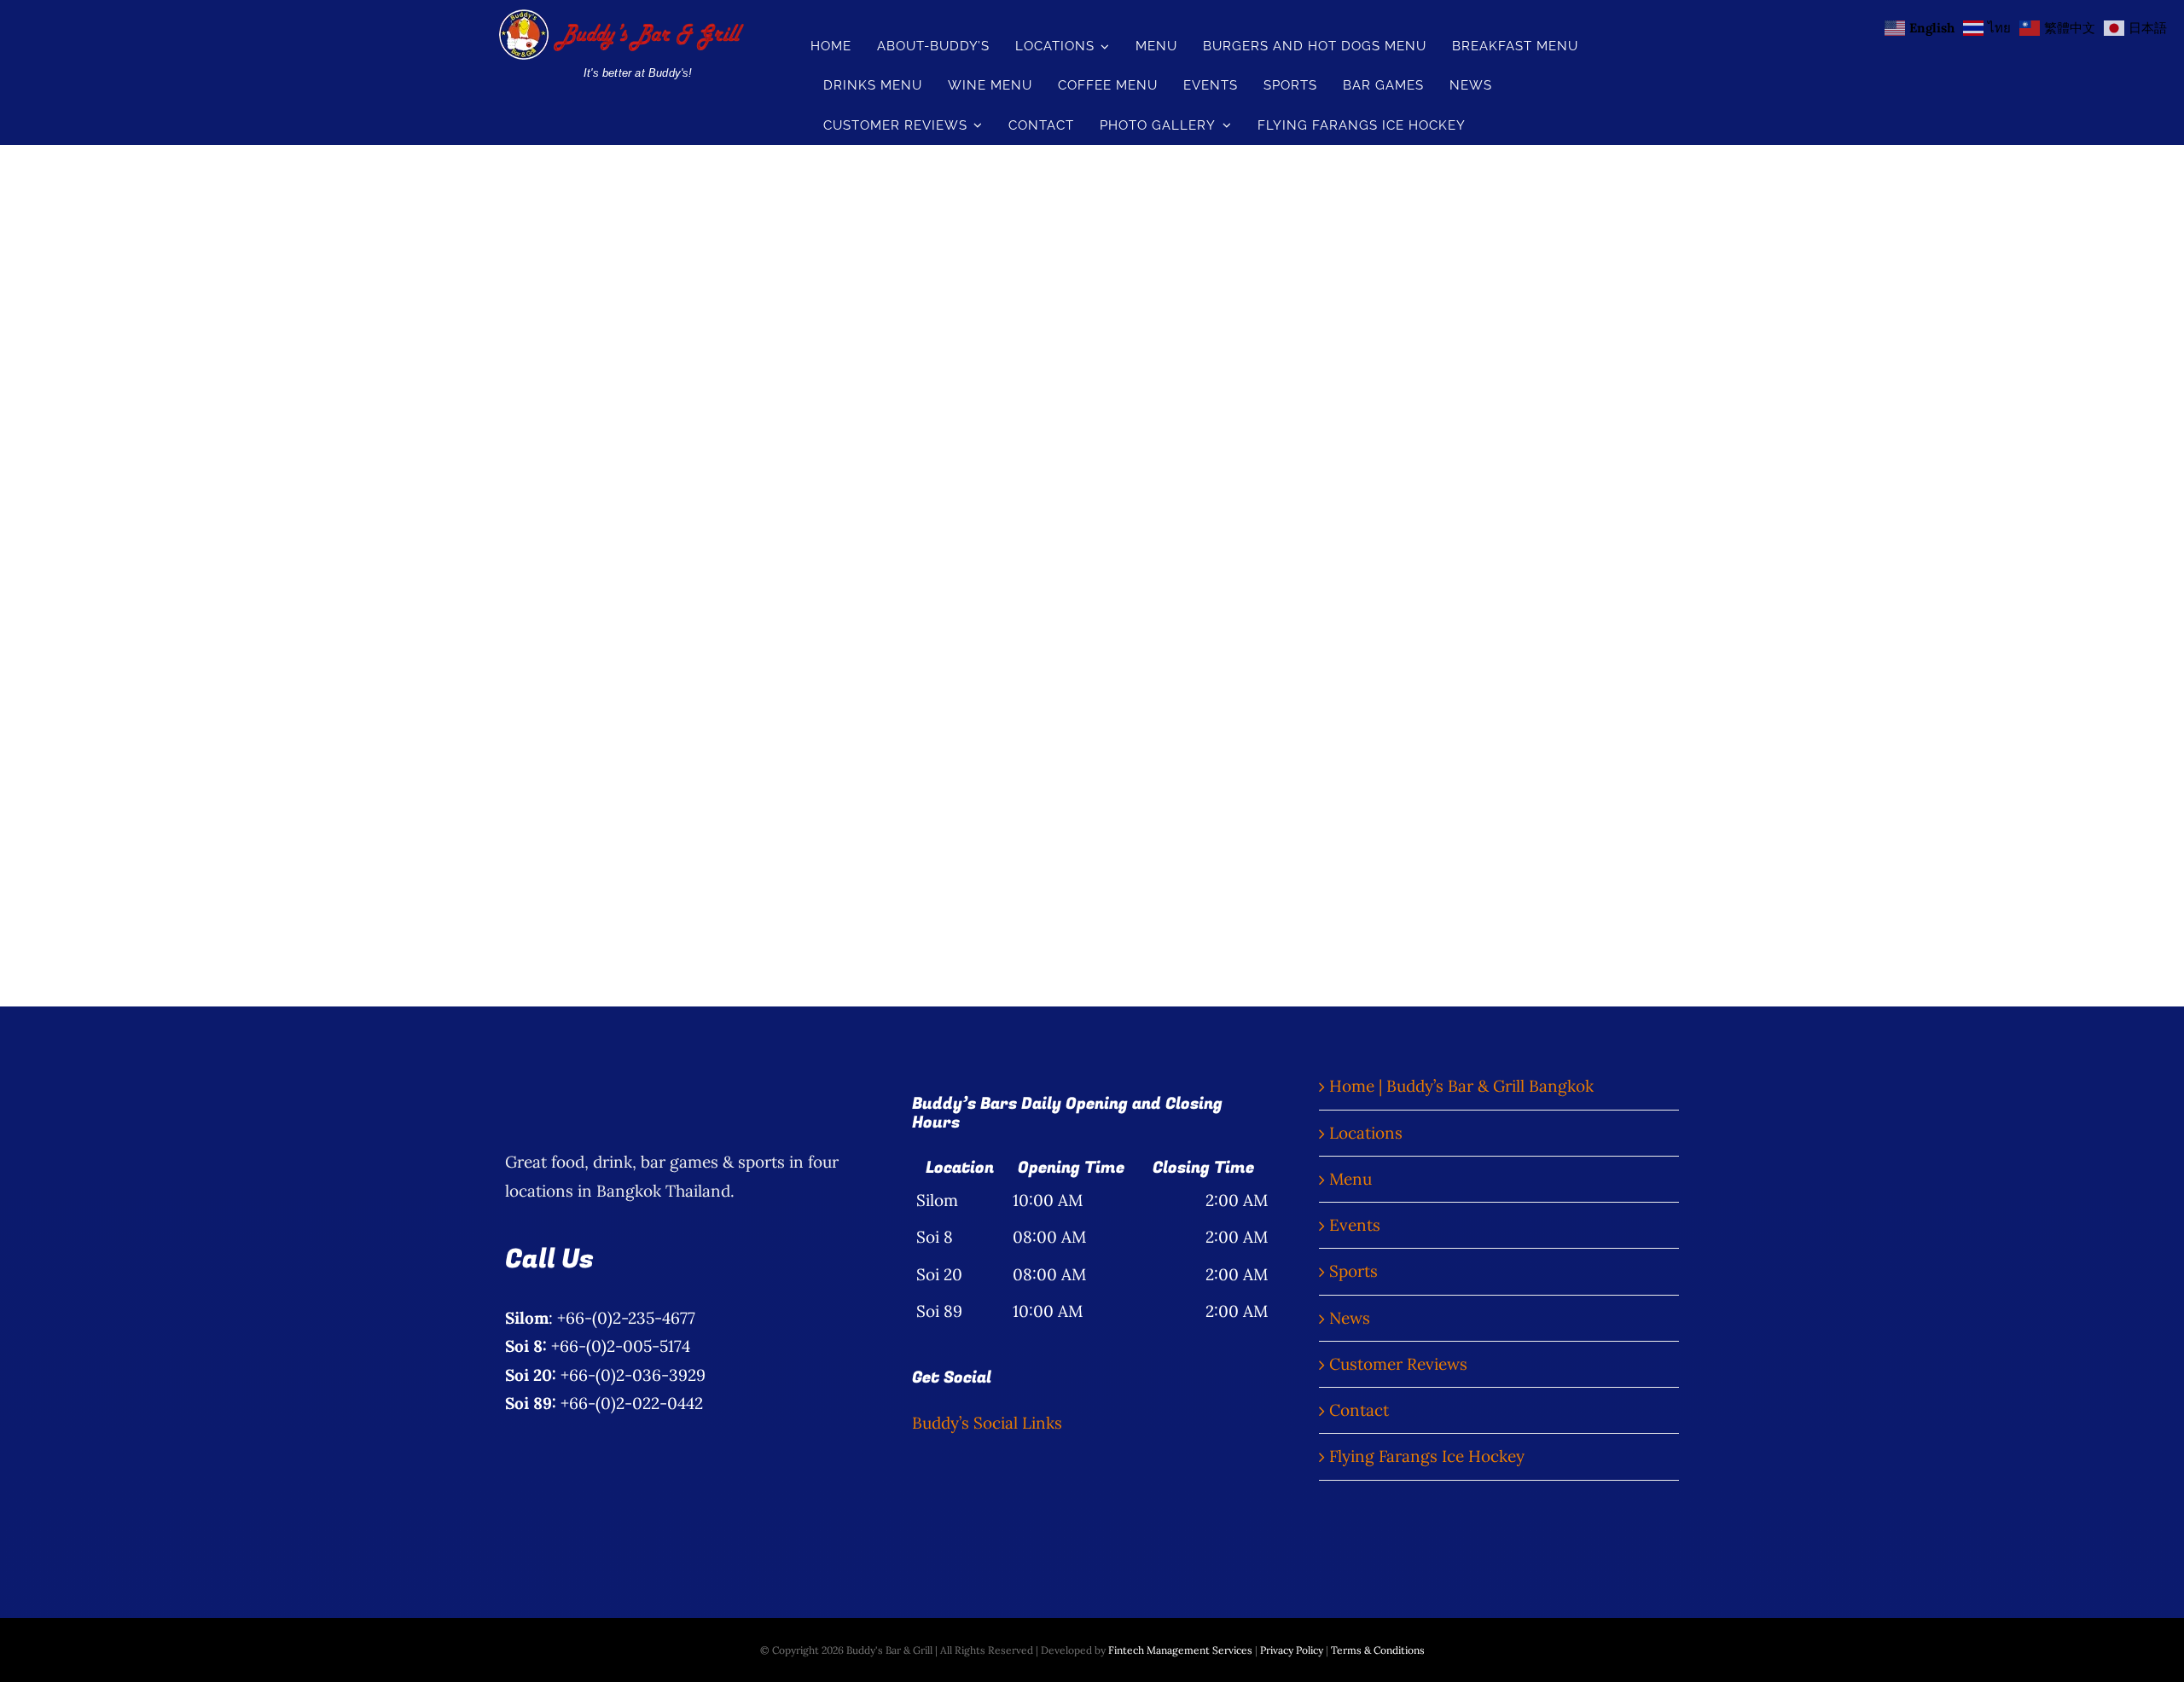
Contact (1359, 1410)
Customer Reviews (1398, 1364)
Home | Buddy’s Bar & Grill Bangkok (1461, 1086)
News (1350, 1318)
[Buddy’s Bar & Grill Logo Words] (620, 17)
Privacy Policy (1292, 1650)
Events (1355, 1225)
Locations (1366, 1133)
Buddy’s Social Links (987, 1423)
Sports (1353, 1271)
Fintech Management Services (1180, 1650)
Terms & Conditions (1378, 1650)
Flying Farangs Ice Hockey (1427, 1456)
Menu (1350, 1179)
